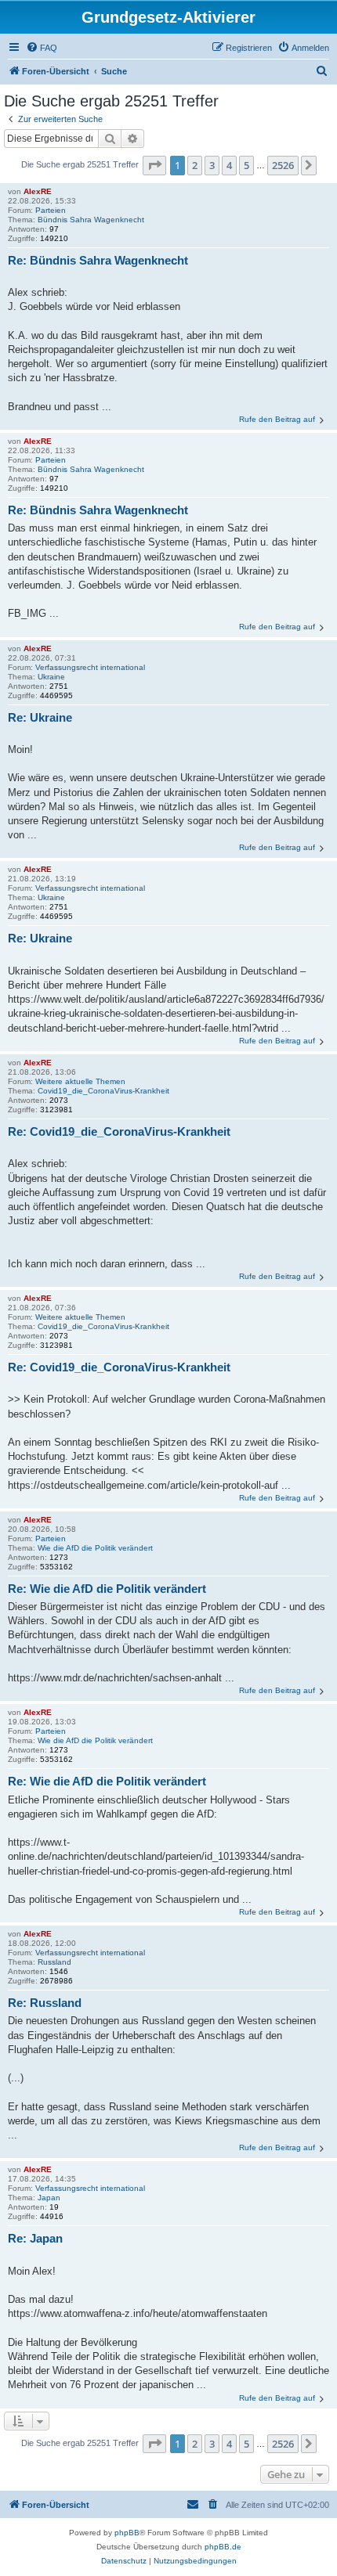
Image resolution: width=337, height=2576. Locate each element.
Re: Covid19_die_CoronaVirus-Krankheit (119, 1131)
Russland (54, 1962)
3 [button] (212, 165)
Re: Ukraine (40, 717)
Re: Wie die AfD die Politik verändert (107, 1589)
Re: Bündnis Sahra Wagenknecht (98, 260)
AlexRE (38, 191)
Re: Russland (45, 2003)
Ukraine (51, 677)
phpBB (127, 2533)
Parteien (51, 210)
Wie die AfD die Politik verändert (95, 1548)
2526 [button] (283, 165)
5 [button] (246, 165)
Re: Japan (35, 2238)
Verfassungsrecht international (90, 667)
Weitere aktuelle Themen (80, 1081)
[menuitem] (42, 48)
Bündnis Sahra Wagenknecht (91, 220)
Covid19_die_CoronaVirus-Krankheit (103, 1091)
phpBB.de (223, 2547)
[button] (154, 165)
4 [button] (229, 165)
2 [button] (195, 165)
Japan (49, 2198)
